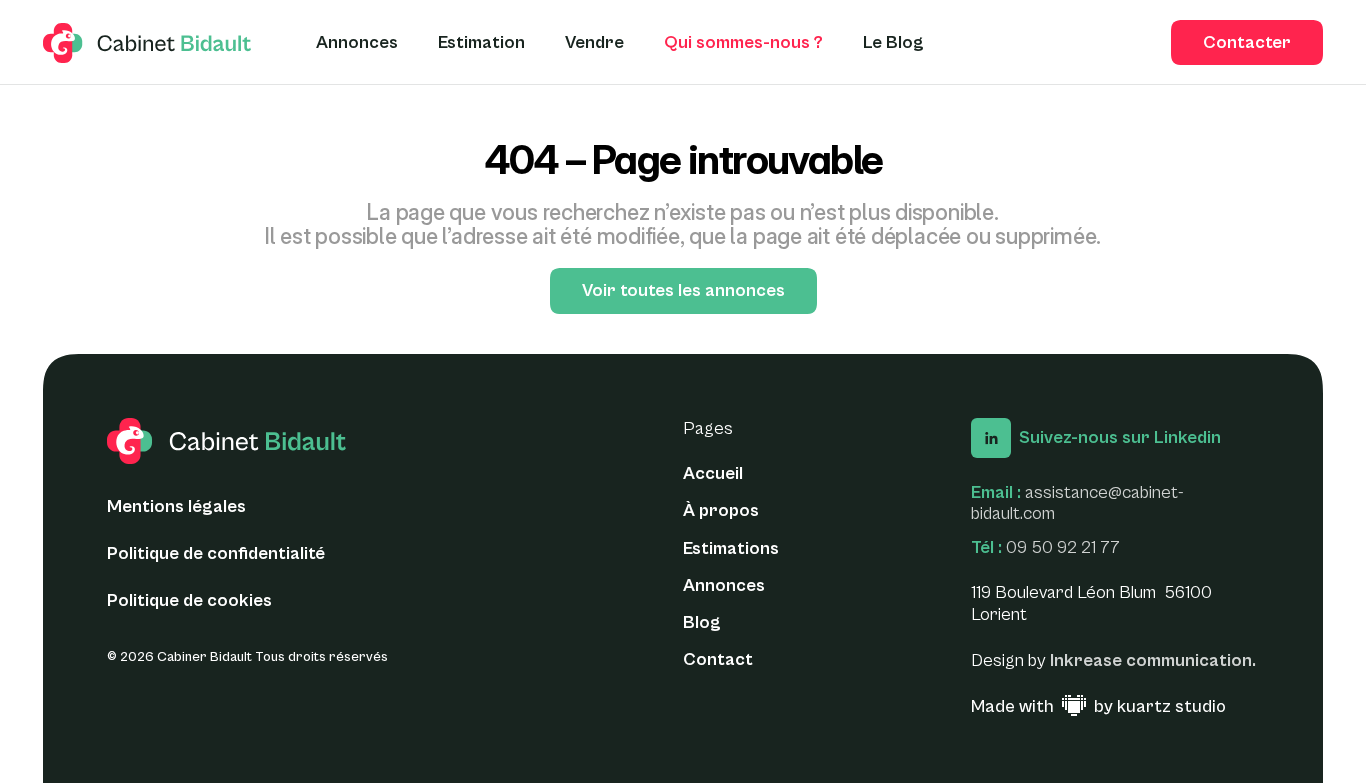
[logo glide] (147, 43)
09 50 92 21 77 (1063, 547)
